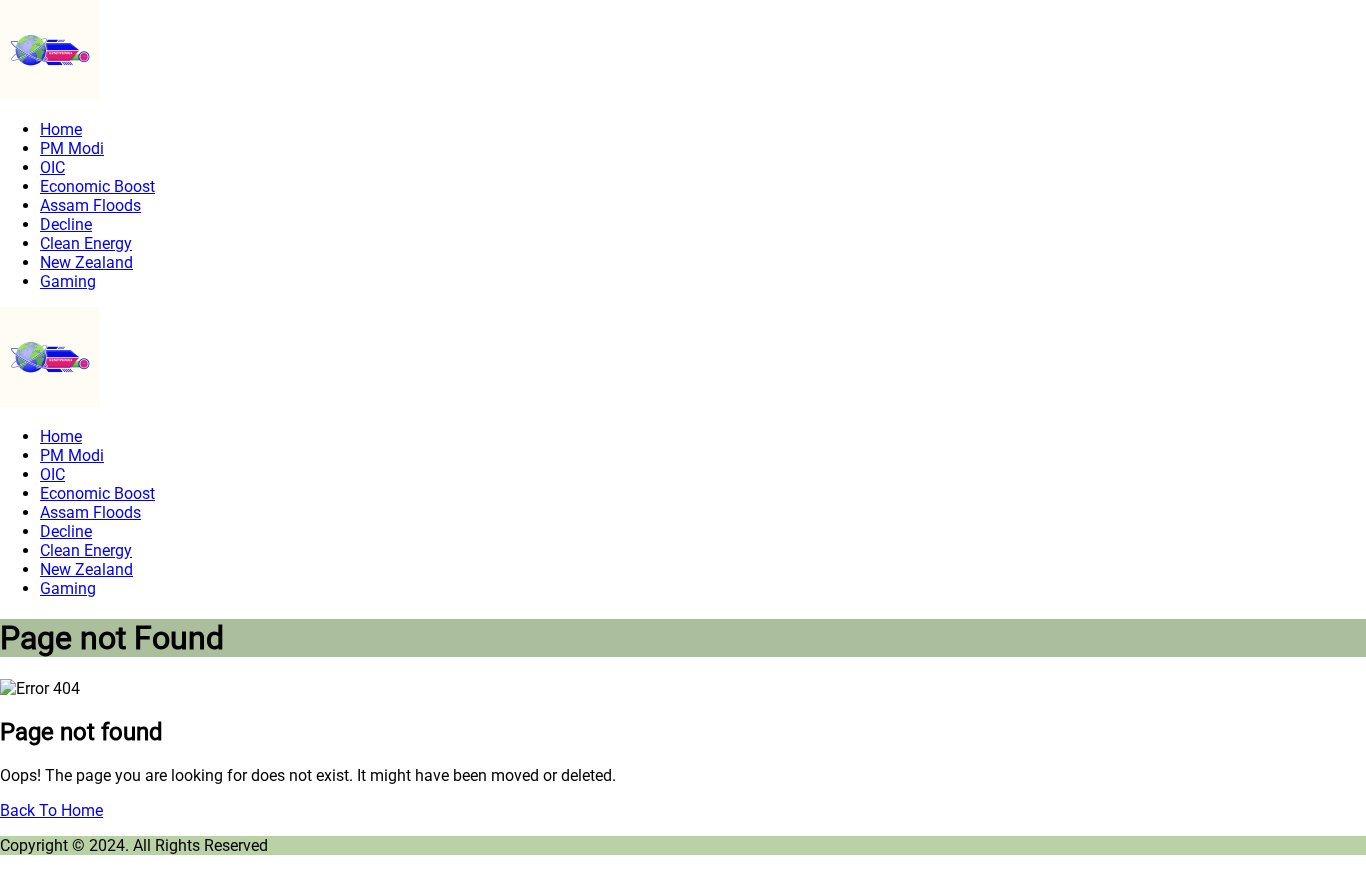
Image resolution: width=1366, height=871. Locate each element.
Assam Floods (90, 205)
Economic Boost (97, 186)
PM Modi (72, 148)
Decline (66, 224)
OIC (52, 167)
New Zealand (86, 262)
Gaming (68, 281)
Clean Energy (86, 243)
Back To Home (51, 810)
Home (61, 129)
